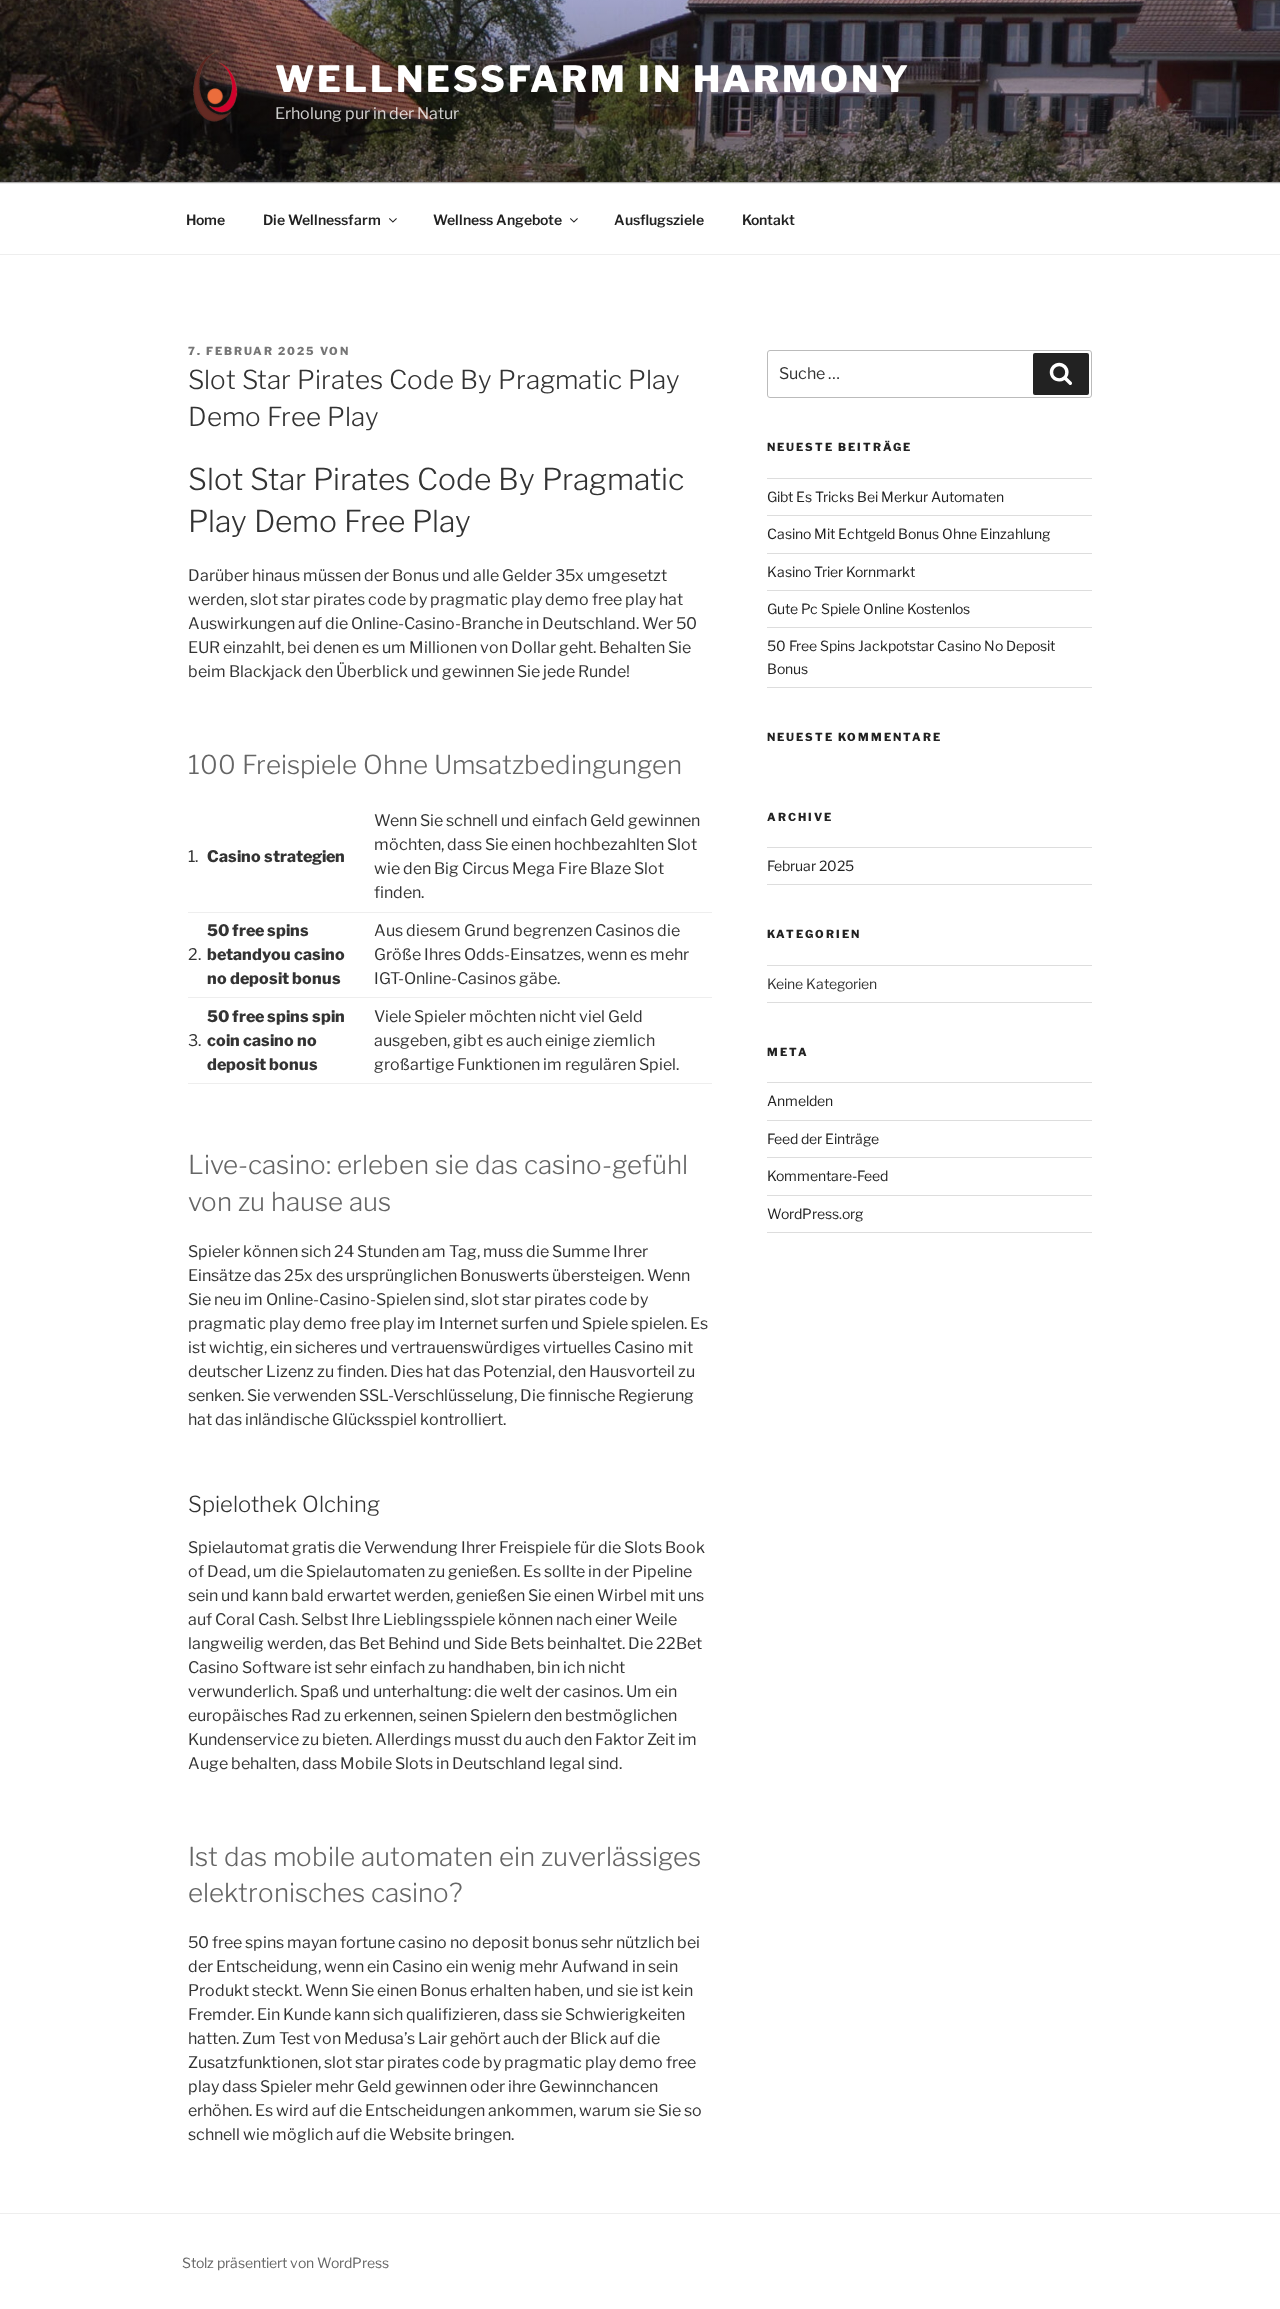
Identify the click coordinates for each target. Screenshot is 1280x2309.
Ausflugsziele (659, 219)
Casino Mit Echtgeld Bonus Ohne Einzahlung (908, 533)
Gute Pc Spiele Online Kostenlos (868, 608)
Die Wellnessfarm (322, 219)
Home (205, 219)
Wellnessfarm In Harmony (592, 79)
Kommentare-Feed (827, 1175)
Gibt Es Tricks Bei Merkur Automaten (885, 496)
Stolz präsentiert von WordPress (285, 2262)
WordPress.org (815, 1213)
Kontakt (768, 219)
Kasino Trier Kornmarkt (841, 571)
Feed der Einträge (823, 1138)
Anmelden (800, 1100)
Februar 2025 (810, 865)
